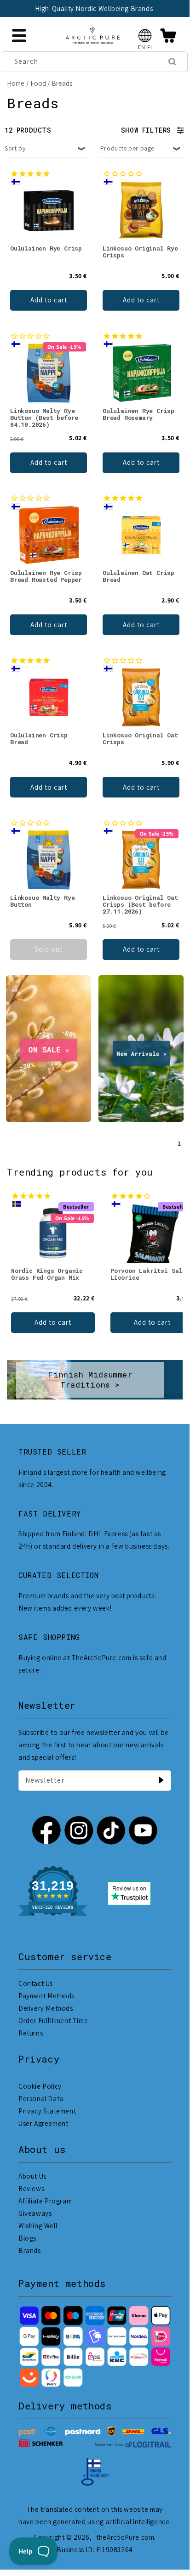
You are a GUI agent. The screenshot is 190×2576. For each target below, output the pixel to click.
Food (38, 83)
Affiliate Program (45, 2201)
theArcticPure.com (125, 2537)
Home (16, 83)
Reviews (31, 2188)
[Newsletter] (161, 1780)
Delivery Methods (46, 2008)
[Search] (172, 61)
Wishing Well (38, 2226)
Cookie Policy (40, 2086)
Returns (31, 2033)
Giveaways (35, 2213)
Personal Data (41, 2099)
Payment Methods (46, 1996)
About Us (32, 2176)
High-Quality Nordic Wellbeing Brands (71, 8)
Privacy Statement (47, 2111)
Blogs (27, 2238)
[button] (145, 36)
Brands (30, 2250)
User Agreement (43, 2123)
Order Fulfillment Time (53, 2021)
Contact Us (36, 1983)
